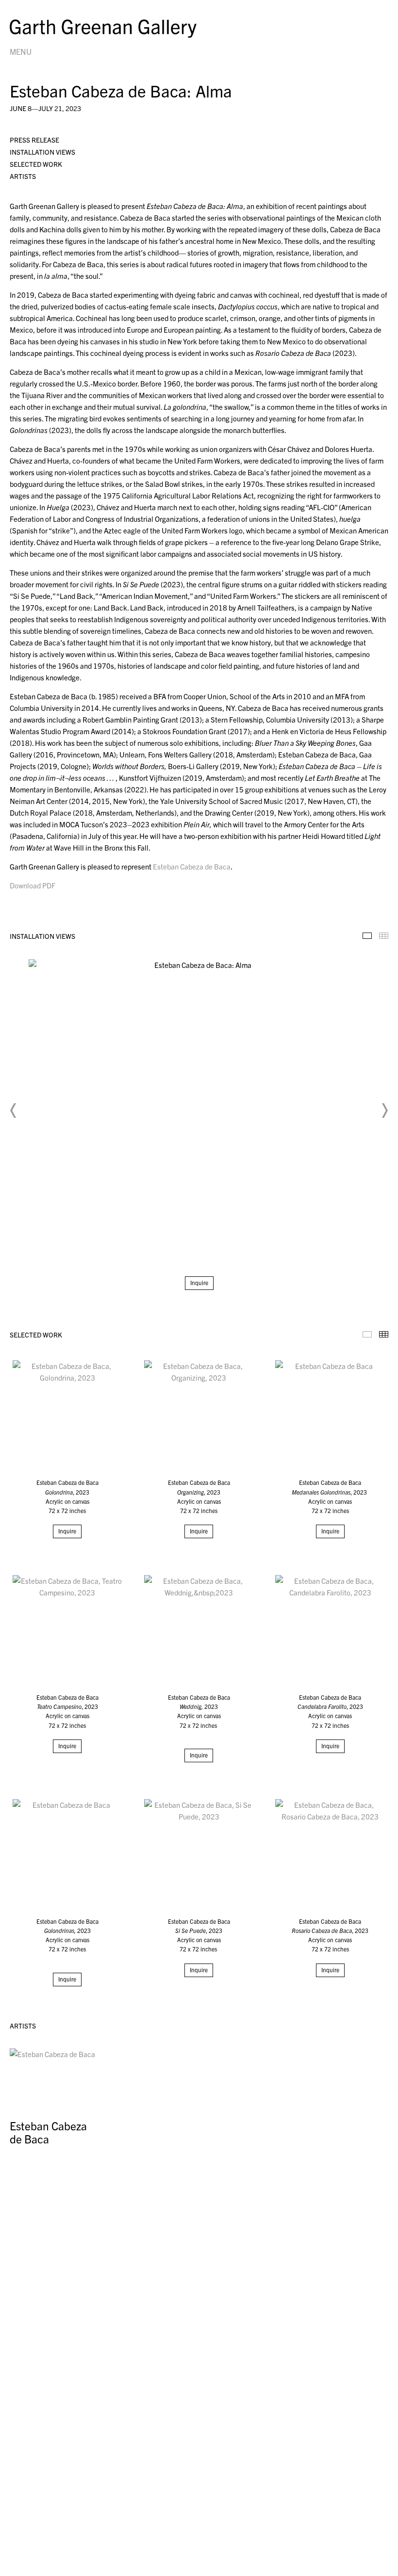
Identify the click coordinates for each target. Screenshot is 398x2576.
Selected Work (36, 164)
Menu (21, 51)
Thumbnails (384, 936)
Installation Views (42, 152)
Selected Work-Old (367, 1334)
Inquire (199, 1282)
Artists (23, 176)
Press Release (34, 140)
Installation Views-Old (367, 936)
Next (384, 1111)
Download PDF (33, 885)
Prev (14, 1111)
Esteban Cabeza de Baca (192, 866)
